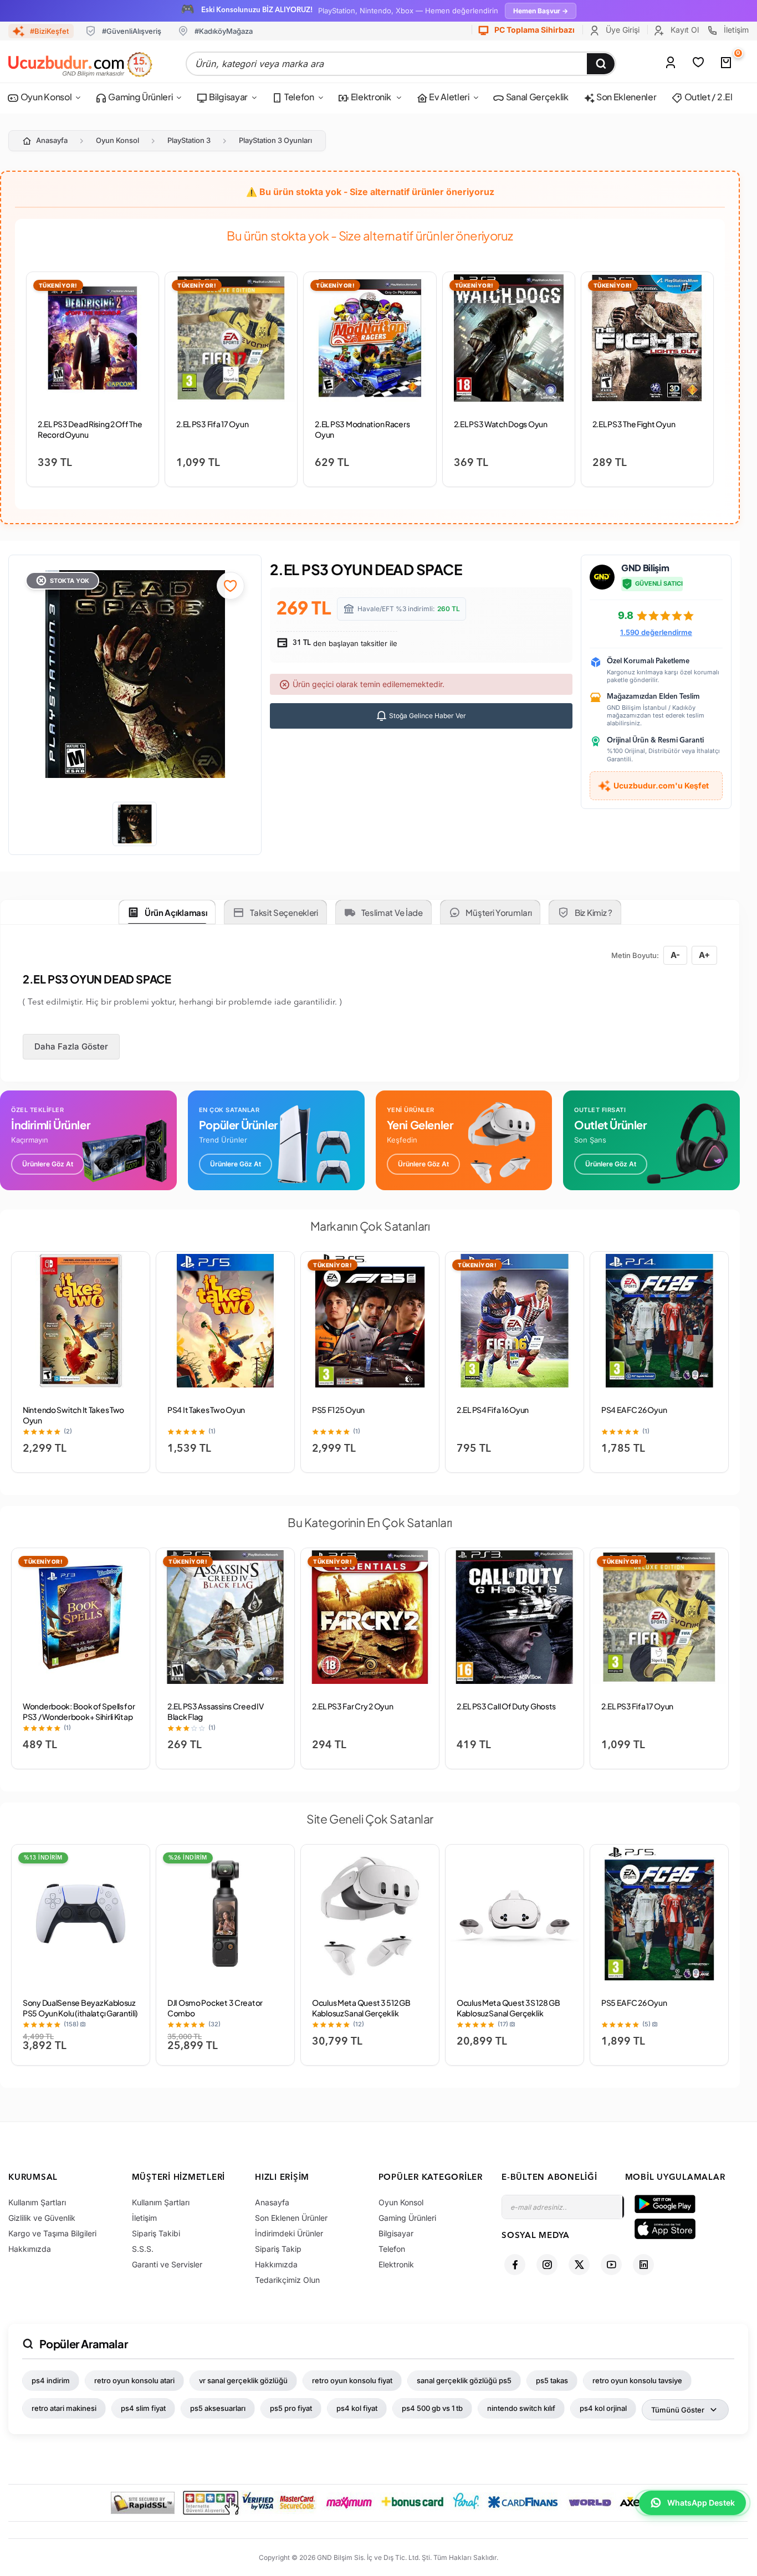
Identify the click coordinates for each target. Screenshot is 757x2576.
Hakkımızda (30, 2249)
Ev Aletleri (448, 97)
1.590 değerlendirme (656, 632)
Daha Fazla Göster (71, 1046)
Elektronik (371, 97)
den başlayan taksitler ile (344, 643)
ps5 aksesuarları (218, 2408)
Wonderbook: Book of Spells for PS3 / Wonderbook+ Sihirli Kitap (79, 1711)
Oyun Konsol (45, 97)
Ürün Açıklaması (176, 912)
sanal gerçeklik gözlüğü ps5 (464, 2380)
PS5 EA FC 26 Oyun (634, 2003)
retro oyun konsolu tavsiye (637, 2380)
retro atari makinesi (64, 2408)
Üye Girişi (622, 30)
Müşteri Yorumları (498, 912)
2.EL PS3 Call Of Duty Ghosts (506, 1706)
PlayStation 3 (189, 140)
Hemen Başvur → (541, 11)
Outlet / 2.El (708, 97)
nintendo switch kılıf (521, 2408)
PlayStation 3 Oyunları (275, 140)
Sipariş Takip (278, 2249)
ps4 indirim (51, 2380)
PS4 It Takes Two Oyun (206, 1410)
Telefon (298, 97)
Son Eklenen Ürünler (291, 2218)
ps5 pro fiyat (291, 2408)
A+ (704, 955)
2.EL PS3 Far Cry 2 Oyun (353, 1706)
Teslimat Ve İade (392, 912)
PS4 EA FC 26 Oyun (634, 1410)
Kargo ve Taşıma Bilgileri (52, 2233)
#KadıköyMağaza (224, 31)
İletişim (735, 30)
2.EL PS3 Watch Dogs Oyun (501, 424)
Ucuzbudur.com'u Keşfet (661, 785)
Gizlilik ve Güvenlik (42, 2218)
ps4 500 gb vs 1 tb (432, 2408)
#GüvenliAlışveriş (132, 31)
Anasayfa (52, 140)
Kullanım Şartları (37, 2202)
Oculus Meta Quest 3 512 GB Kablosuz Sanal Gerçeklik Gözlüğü (361, 2013)
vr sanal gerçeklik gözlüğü (243, 2380)
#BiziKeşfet (49, 31)
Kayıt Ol (684, 30)
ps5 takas (552, 2380)
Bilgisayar (228, 97)
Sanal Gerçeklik (536, 97)
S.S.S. (143, 2249)
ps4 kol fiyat (357, 2408)
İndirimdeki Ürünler (289, 2233)
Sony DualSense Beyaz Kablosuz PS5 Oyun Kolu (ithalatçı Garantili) (80, 2008)
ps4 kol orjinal (603, 2408)
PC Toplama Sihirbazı (534, 30)
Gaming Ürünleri (140, 97)
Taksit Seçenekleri (284, 912)
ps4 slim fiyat (143, 2408)
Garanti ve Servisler (167, 2264)
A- (675, 955)
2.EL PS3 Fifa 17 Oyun (212, 424)
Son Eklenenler (625, 97)
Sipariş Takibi (156, 2233)
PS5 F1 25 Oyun (338, 1410)
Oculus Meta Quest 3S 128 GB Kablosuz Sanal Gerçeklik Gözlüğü (508, 2013)
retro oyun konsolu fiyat (352, 2380)
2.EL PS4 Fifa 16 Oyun (493, 1410)
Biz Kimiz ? (594, 912)
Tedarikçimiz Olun (287, 2280)
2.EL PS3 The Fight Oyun (634, 424)
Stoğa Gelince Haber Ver (427, 716)
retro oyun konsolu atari (134, 2380)
